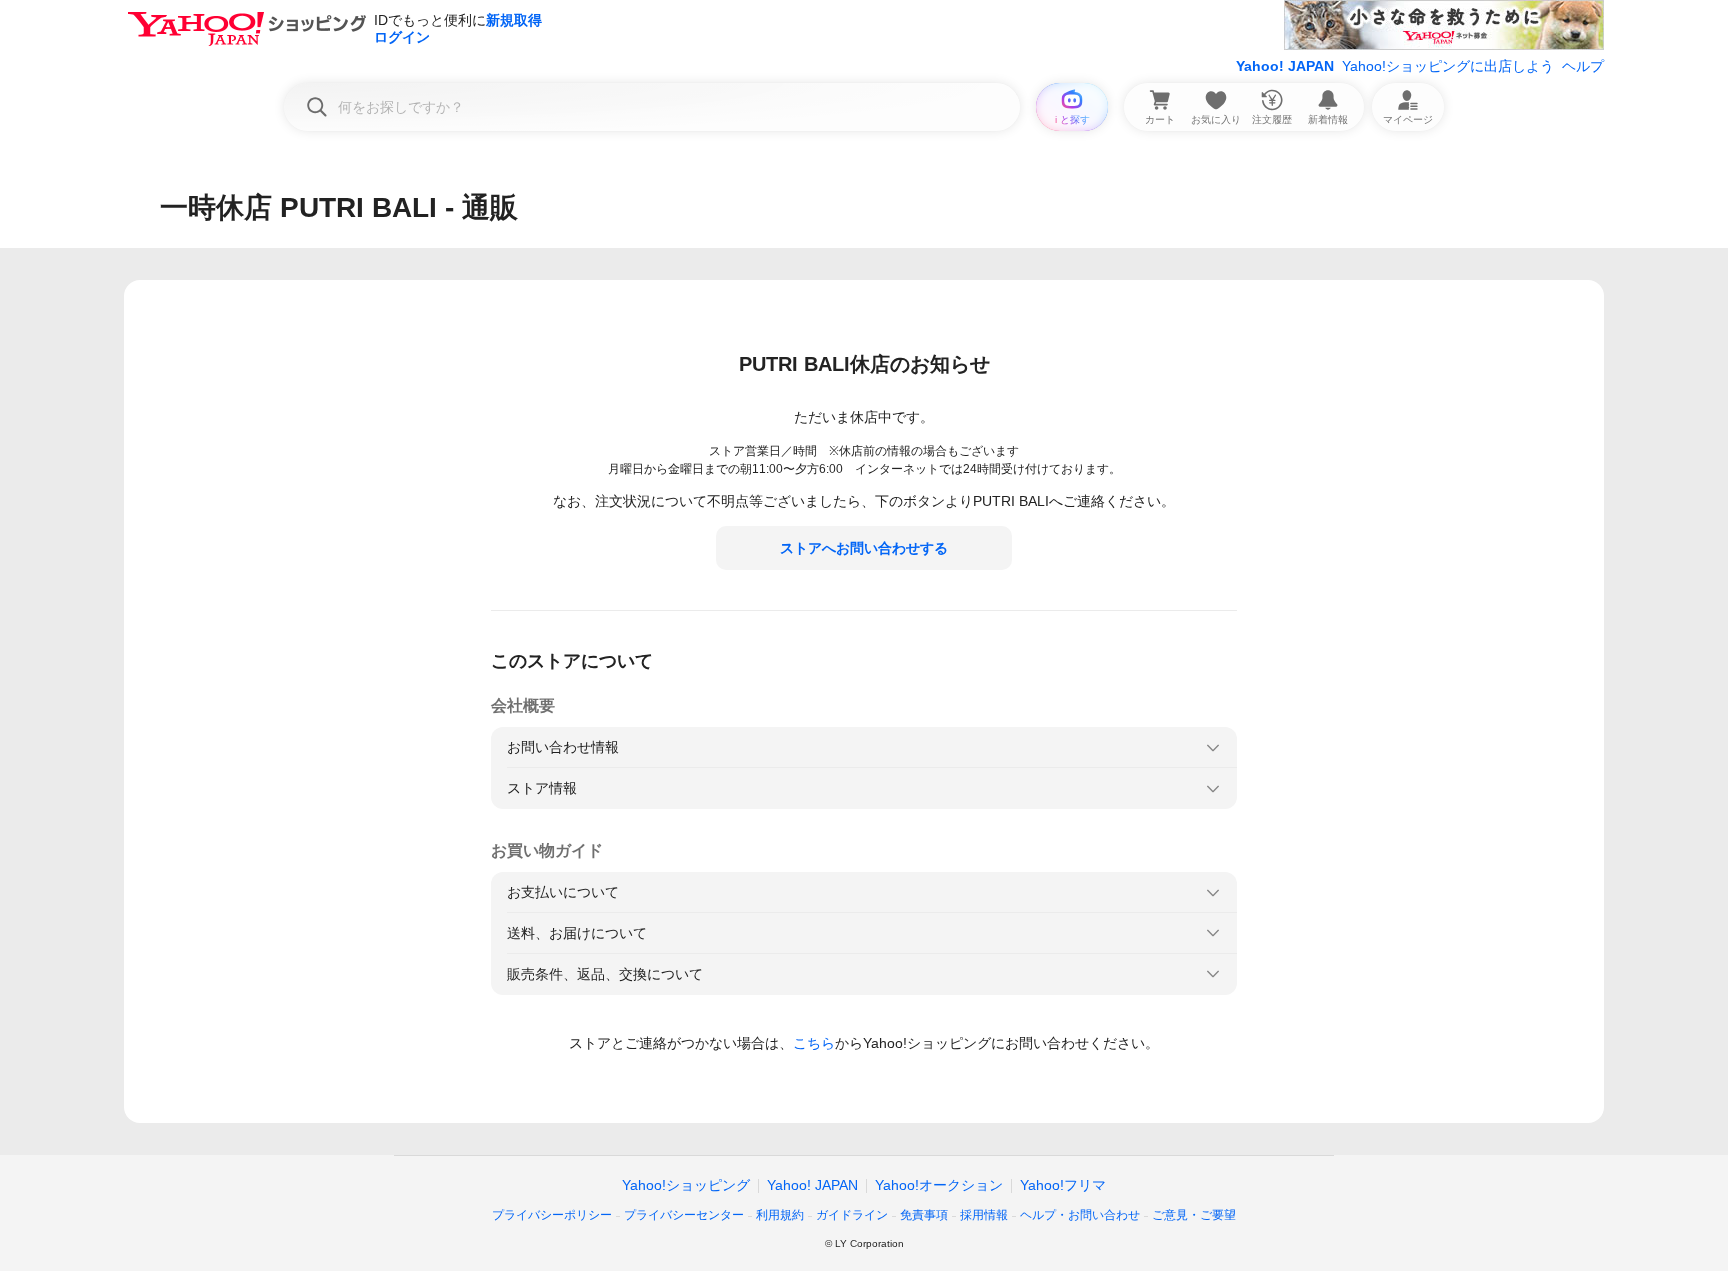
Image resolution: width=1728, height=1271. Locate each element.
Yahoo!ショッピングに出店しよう (1448, 66)
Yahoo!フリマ (1063, 1185)
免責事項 (924, 1215)
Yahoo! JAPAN (1285, 66)
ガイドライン (852, 1215)
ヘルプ (1583, 66)
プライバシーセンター (684, 1215)
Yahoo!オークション (939, 1185)
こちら (814, 1043)
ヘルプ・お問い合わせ (1080, 1215)
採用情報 (984, 1215)
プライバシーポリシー (552, 1215)
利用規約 (780, 1215)
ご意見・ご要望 (1194, 1215)
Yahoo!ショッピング (686, 1185)
